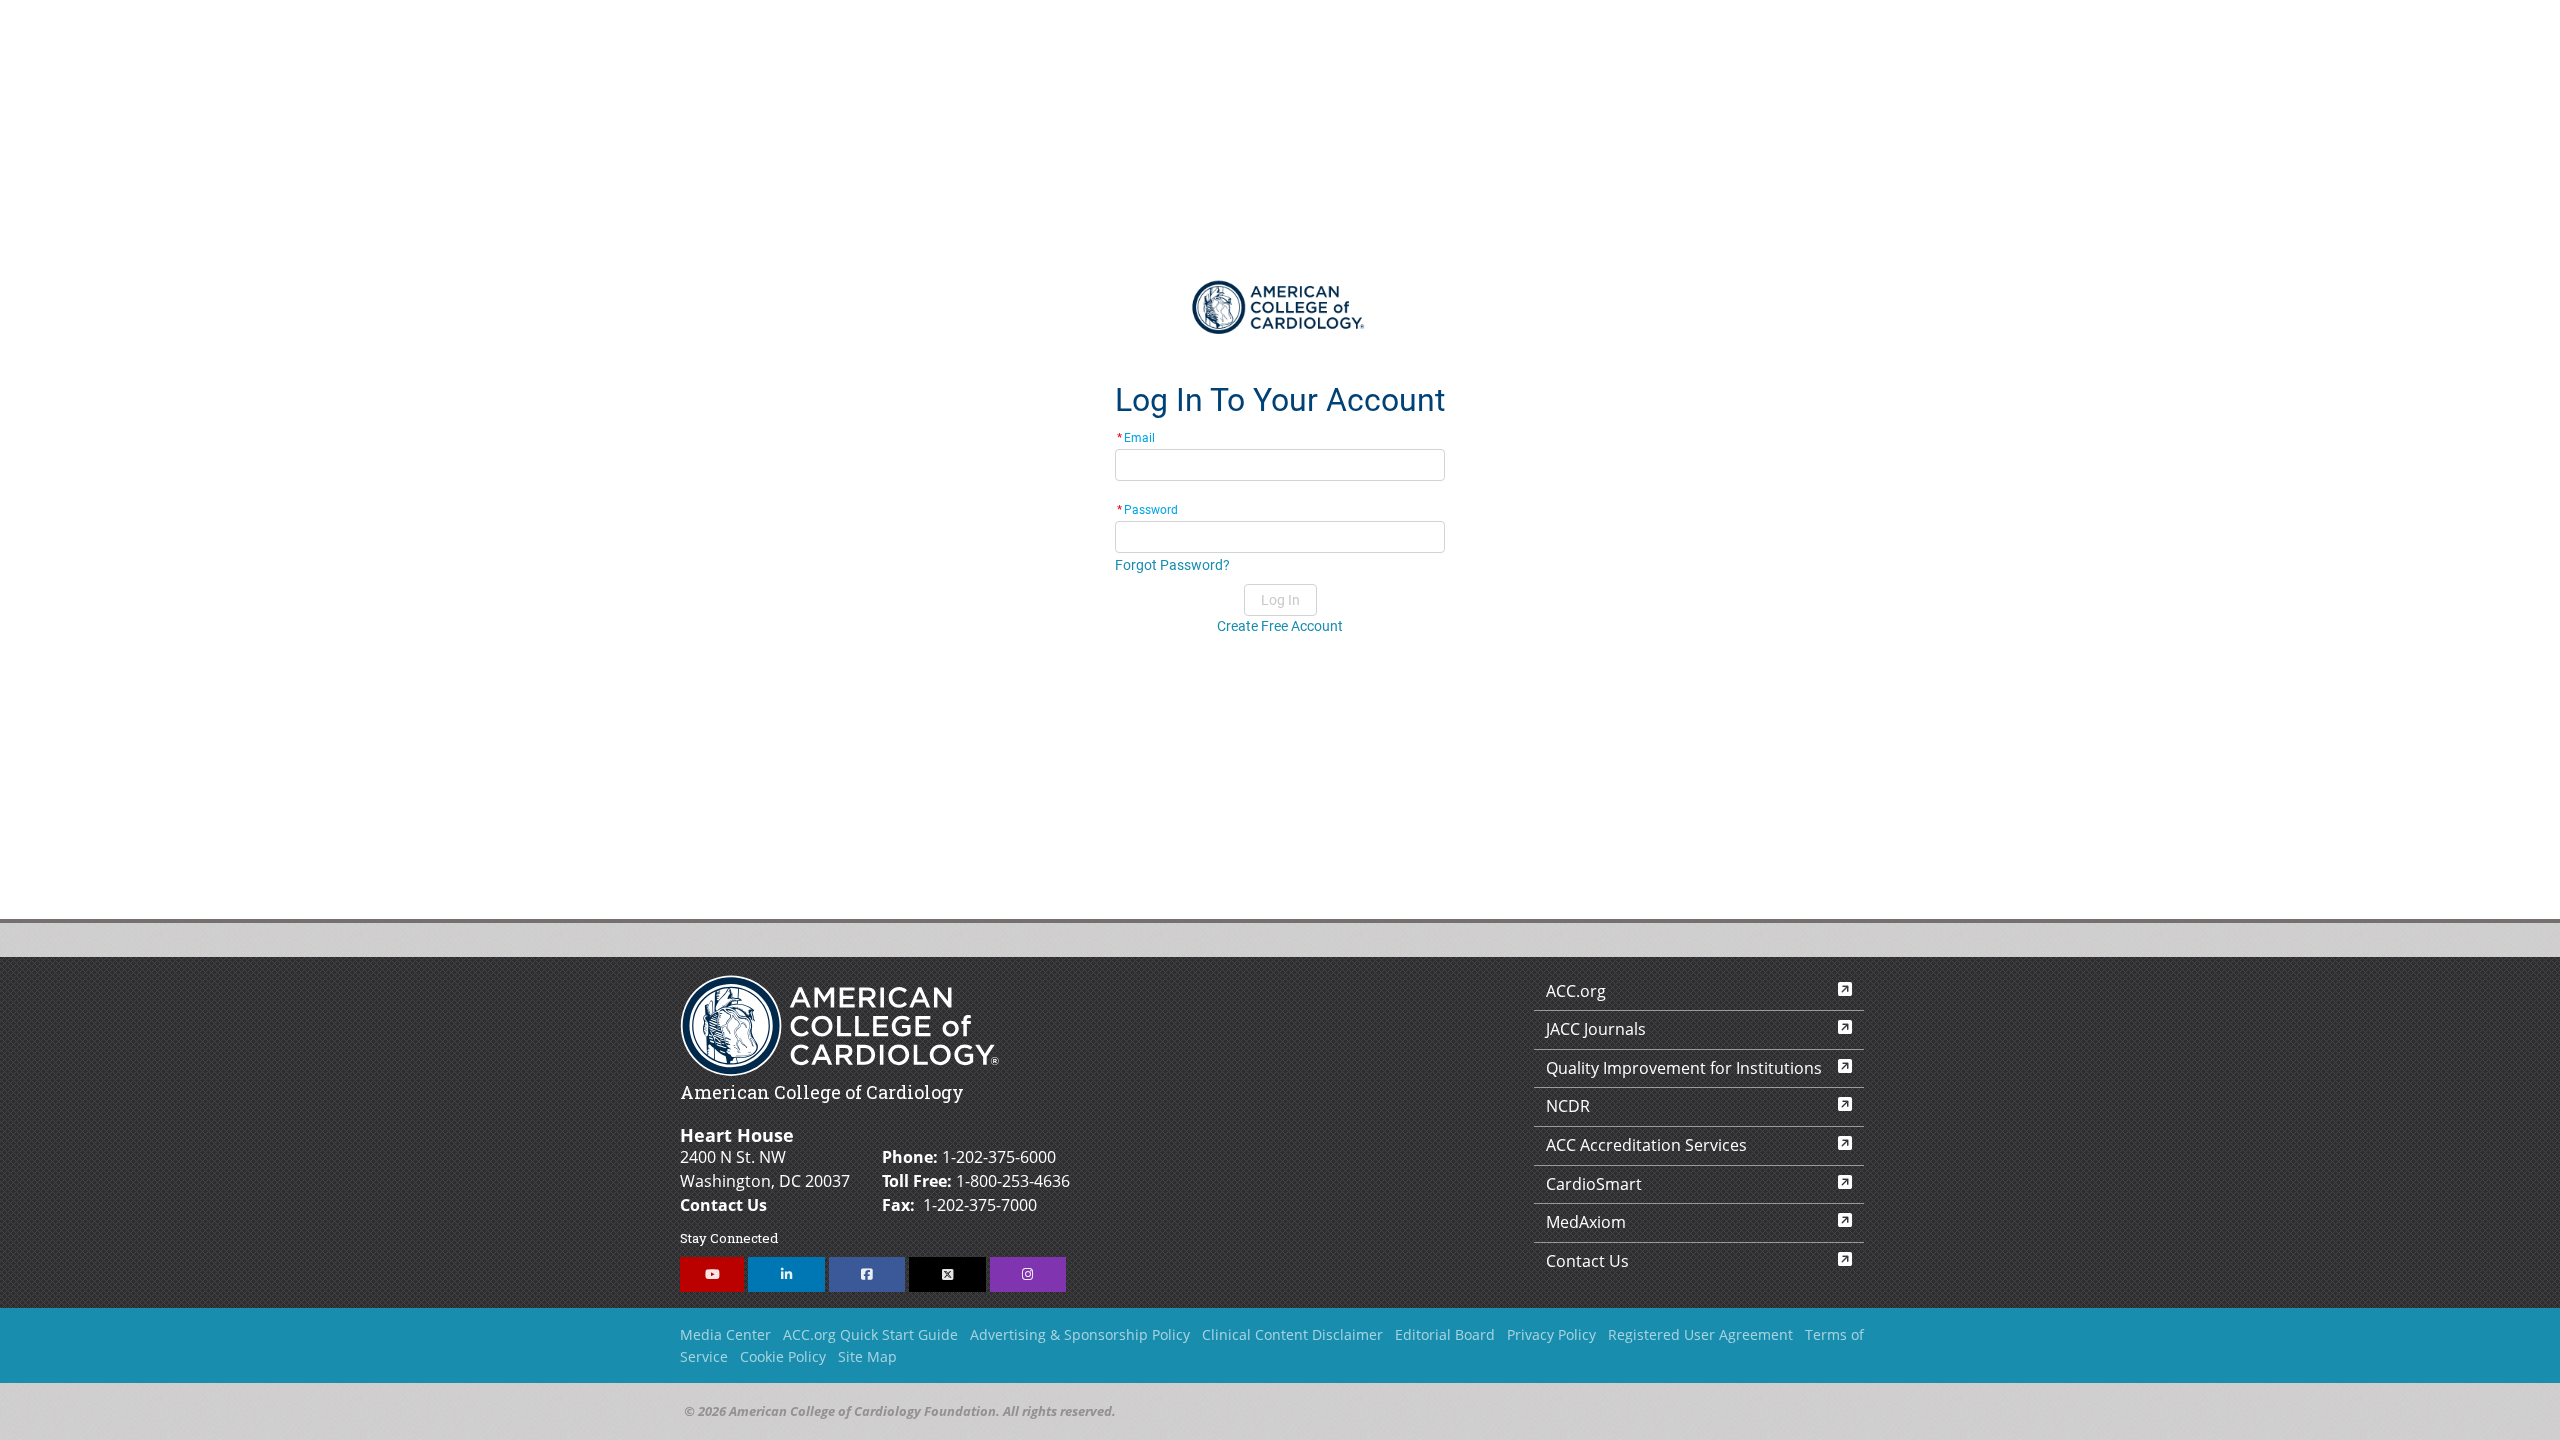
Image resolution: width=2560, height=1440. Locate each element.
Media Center (725, 1334)
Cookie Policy (783, 1356)
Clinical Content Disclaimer (1292, 1334)
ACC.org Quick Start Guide (870, 1334)
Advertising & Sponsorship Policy (1080, 1334)
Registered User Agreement (1700, 1334)
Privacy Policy (1551, 1334)
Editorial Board (1445, 1334)
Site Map (867, 1356)
